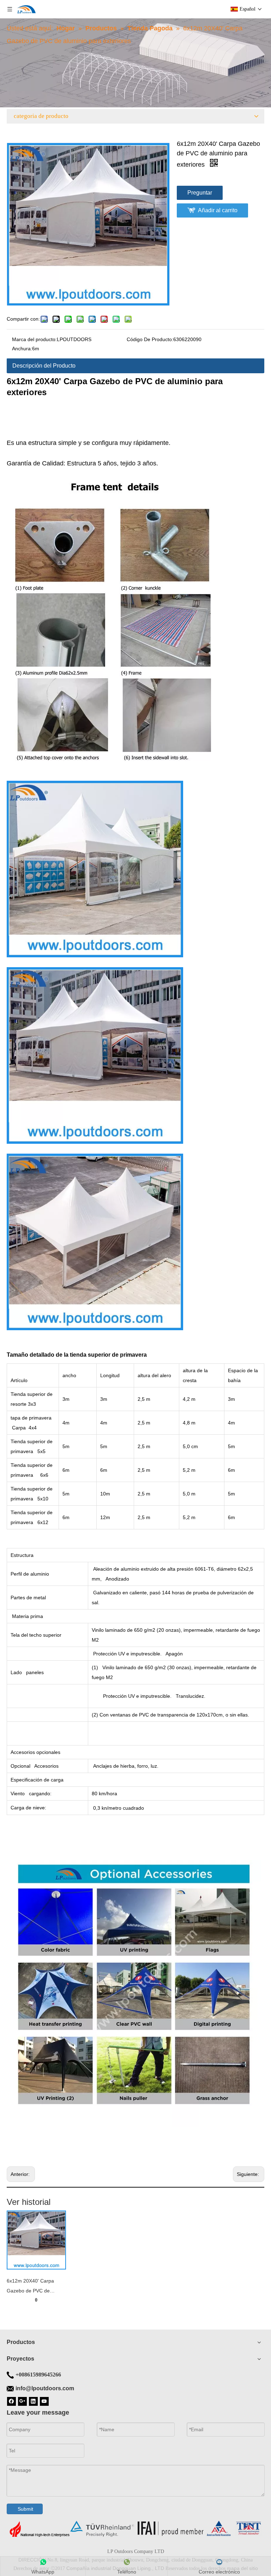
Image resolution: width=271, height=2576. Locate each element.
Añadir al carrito (218, 210)
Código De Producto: (150, 339)
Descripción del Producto (44, 366)
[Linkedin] (33, 2401)
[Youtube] (44, 2401)
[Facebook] (11, 2401)
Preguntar (200, 193)
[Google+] (22, 2401)
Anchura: (22, 349)
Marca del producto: (34, 339)
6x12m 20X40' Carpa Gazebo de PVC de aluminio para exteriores (34, 2287)
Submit (25, 2509)
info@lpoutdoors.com (45, 2388)
